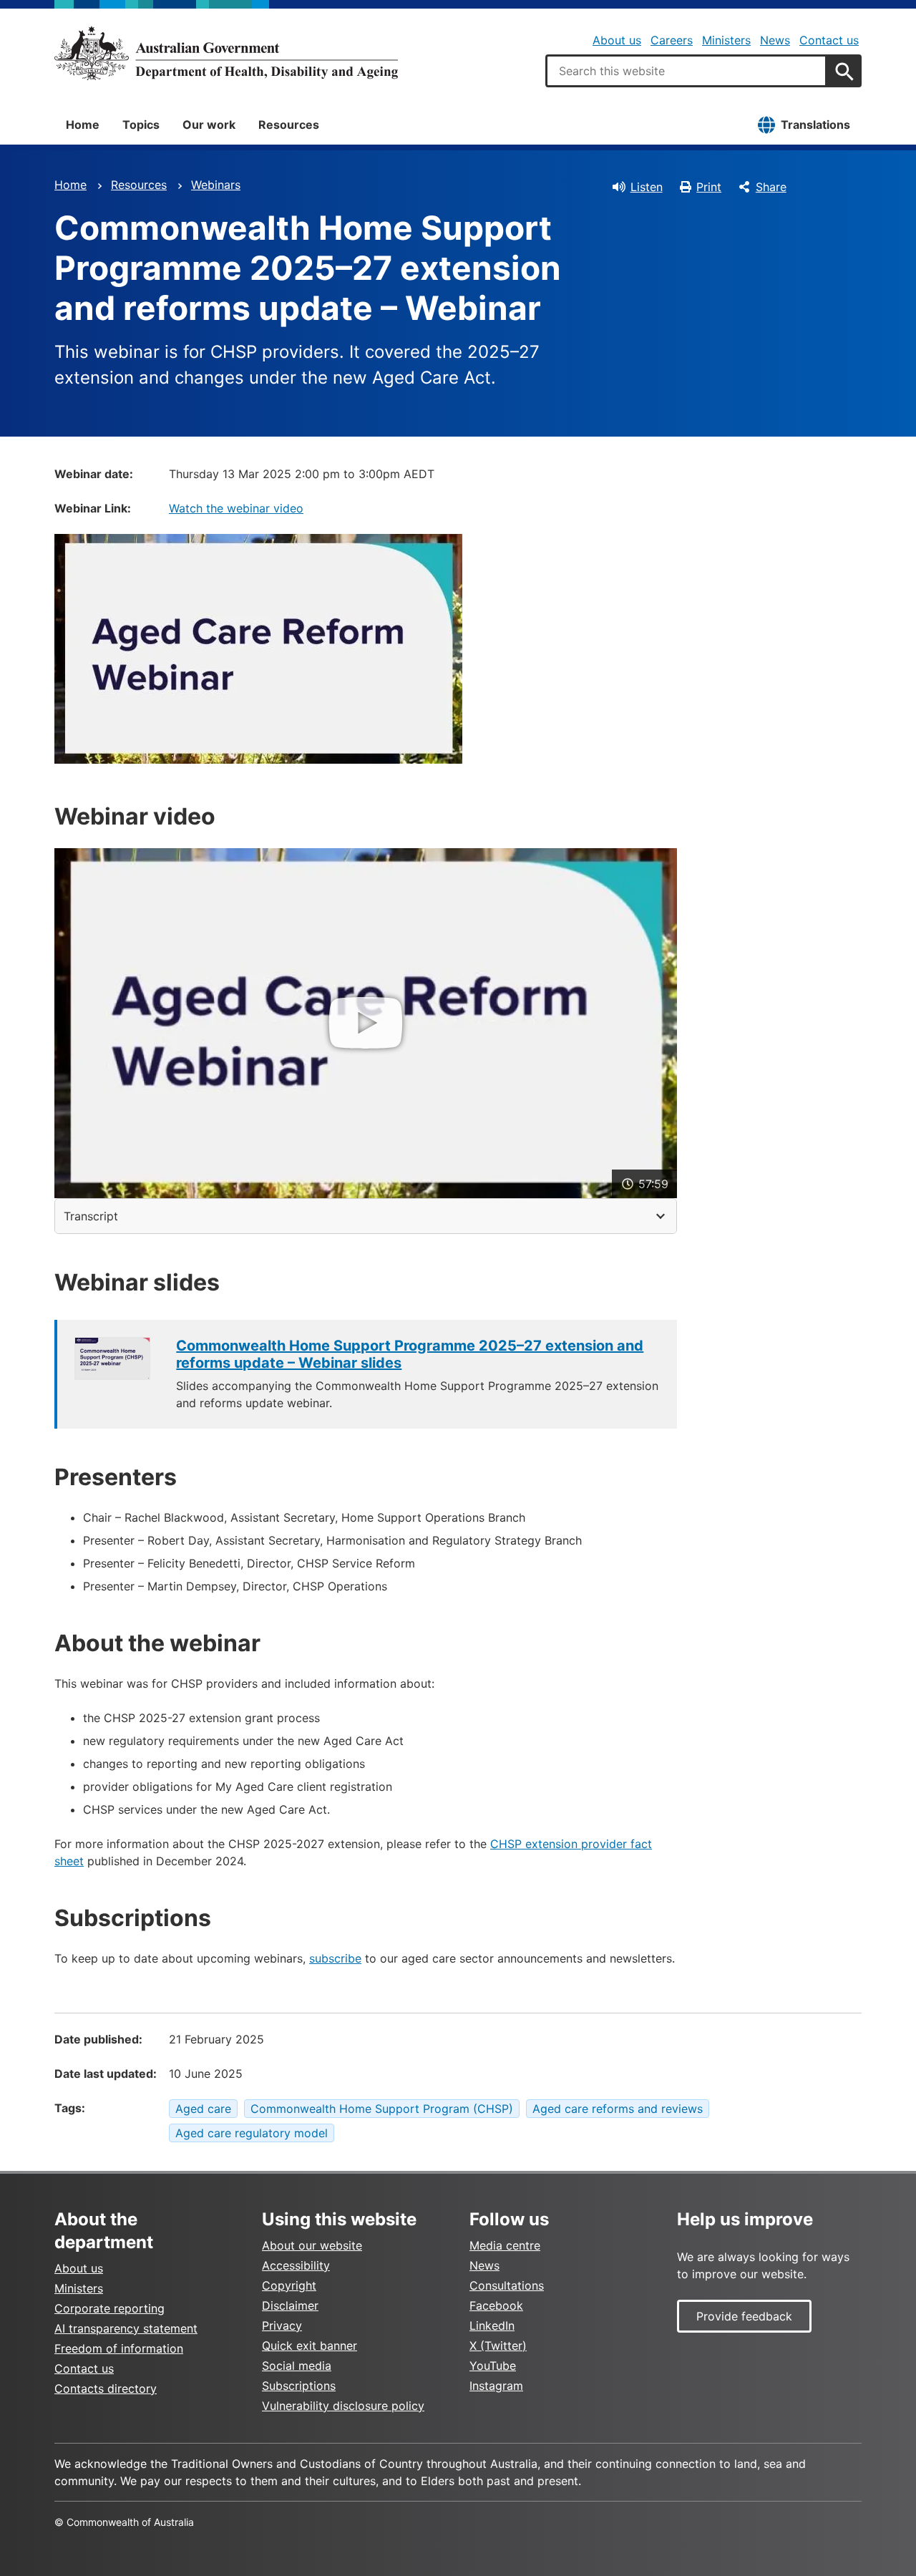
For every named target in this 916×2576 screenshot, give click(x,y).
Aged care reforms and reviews (618, 2109)
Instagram (496, 2386)
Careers (672, 40)
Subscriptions (299, 2386)
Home (83, 125)
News (775, 40)
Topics (141, 125)
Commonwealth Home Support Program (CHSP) (382, 2109)
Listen (647, 187)
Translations (815, 125)
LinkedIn (492, 2325)
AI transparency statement (126, 2328)
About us (617, 40)
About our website (312, 2245)
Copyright (289, 2285)
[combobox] (686, 71)
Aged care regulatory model (252, 2133)
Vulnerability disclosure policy (343, 2406)
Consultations (507, 2285)
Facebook (496, 2305)
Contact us (829, 40)
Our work (209, 125)
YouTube (493, 2366)
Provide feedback (744, 2316)
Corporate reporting (109, 2308)
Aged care (203, 2109)
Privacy (282, 2325)
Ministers (726, 40)
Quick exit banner (310, 2346)
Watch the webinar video (236, 508)
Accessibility (296, 2265)
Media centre (505, 2245)
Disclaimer (290, 2305)
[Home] (226, 53)
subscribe (335, 1958)
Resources (289, 125)
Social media (297, 2366)
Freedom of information (119, 2348)
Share (771, 187)
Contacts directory (106, 2388)
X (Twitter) (498, 2346)
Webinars (216, 185)
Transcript (91, 1216)
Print (709, 187)
